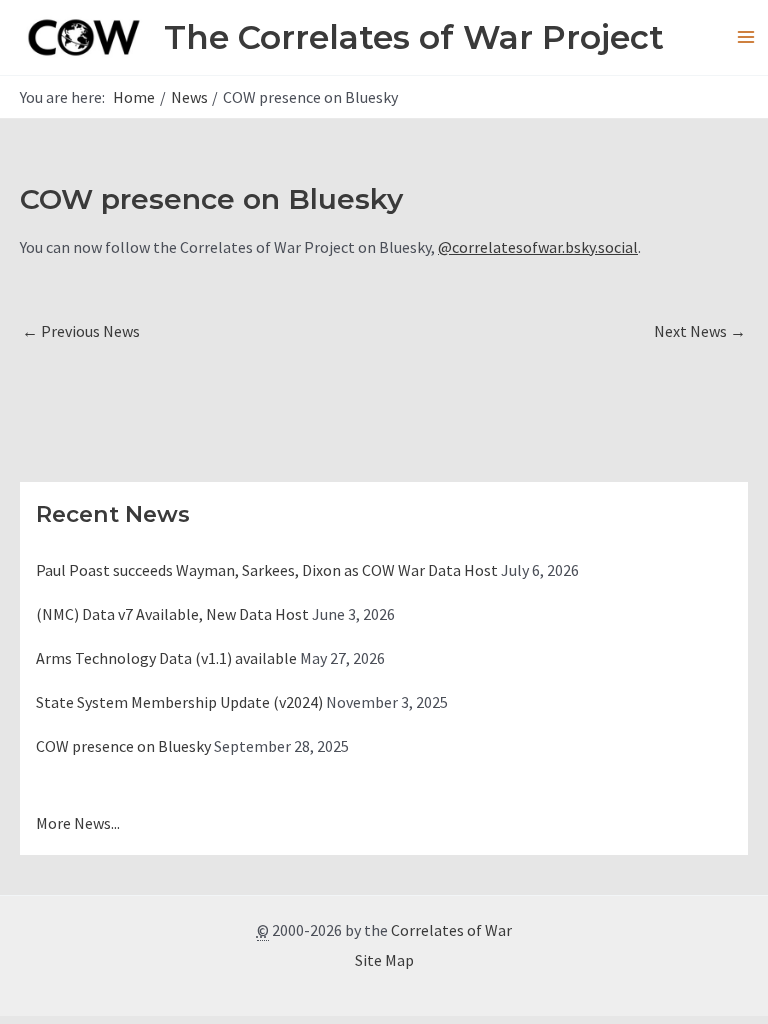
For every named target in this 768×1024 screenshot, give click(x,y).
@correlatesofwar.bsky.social (538, 247)
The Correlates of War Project (414, 37)
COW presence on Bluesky (123, 746)
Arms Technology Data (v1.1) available (166, 658)
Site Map (384, 960)
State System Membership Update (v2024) (179, 702)
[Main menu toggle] (746, 37)
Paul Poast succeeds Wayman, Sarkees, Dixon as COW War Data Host (267, 570)
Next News (700, 331)
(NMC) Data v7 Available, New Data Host (172, 614)
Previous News (81, 331)
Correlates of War (451, 930)
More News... (78, 823)
